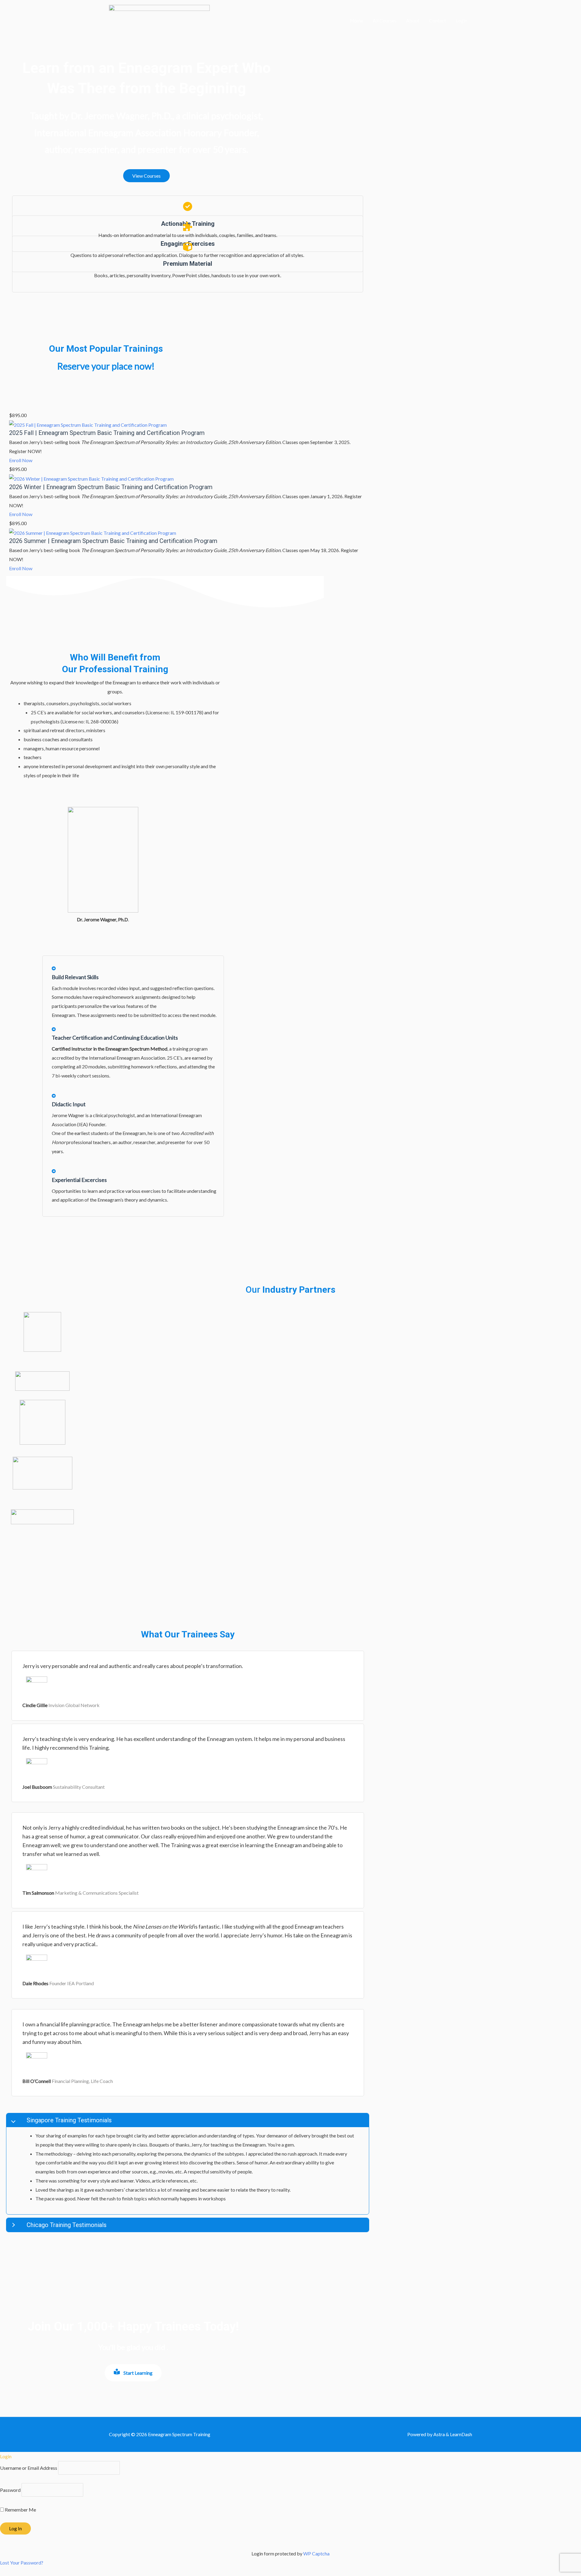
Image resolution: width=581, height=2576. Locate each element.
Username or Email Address (29, 2468)
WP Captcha (316, 2553)
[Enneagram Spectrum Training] (159, 20)
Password (10, 2490)
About (413, 20)
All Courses (385, 20)
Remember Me (20, 2510)
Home (357, 20)
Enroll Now (21, 460)
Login (461, 20)
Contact (438, 20)
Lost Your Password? (22, 2563)
